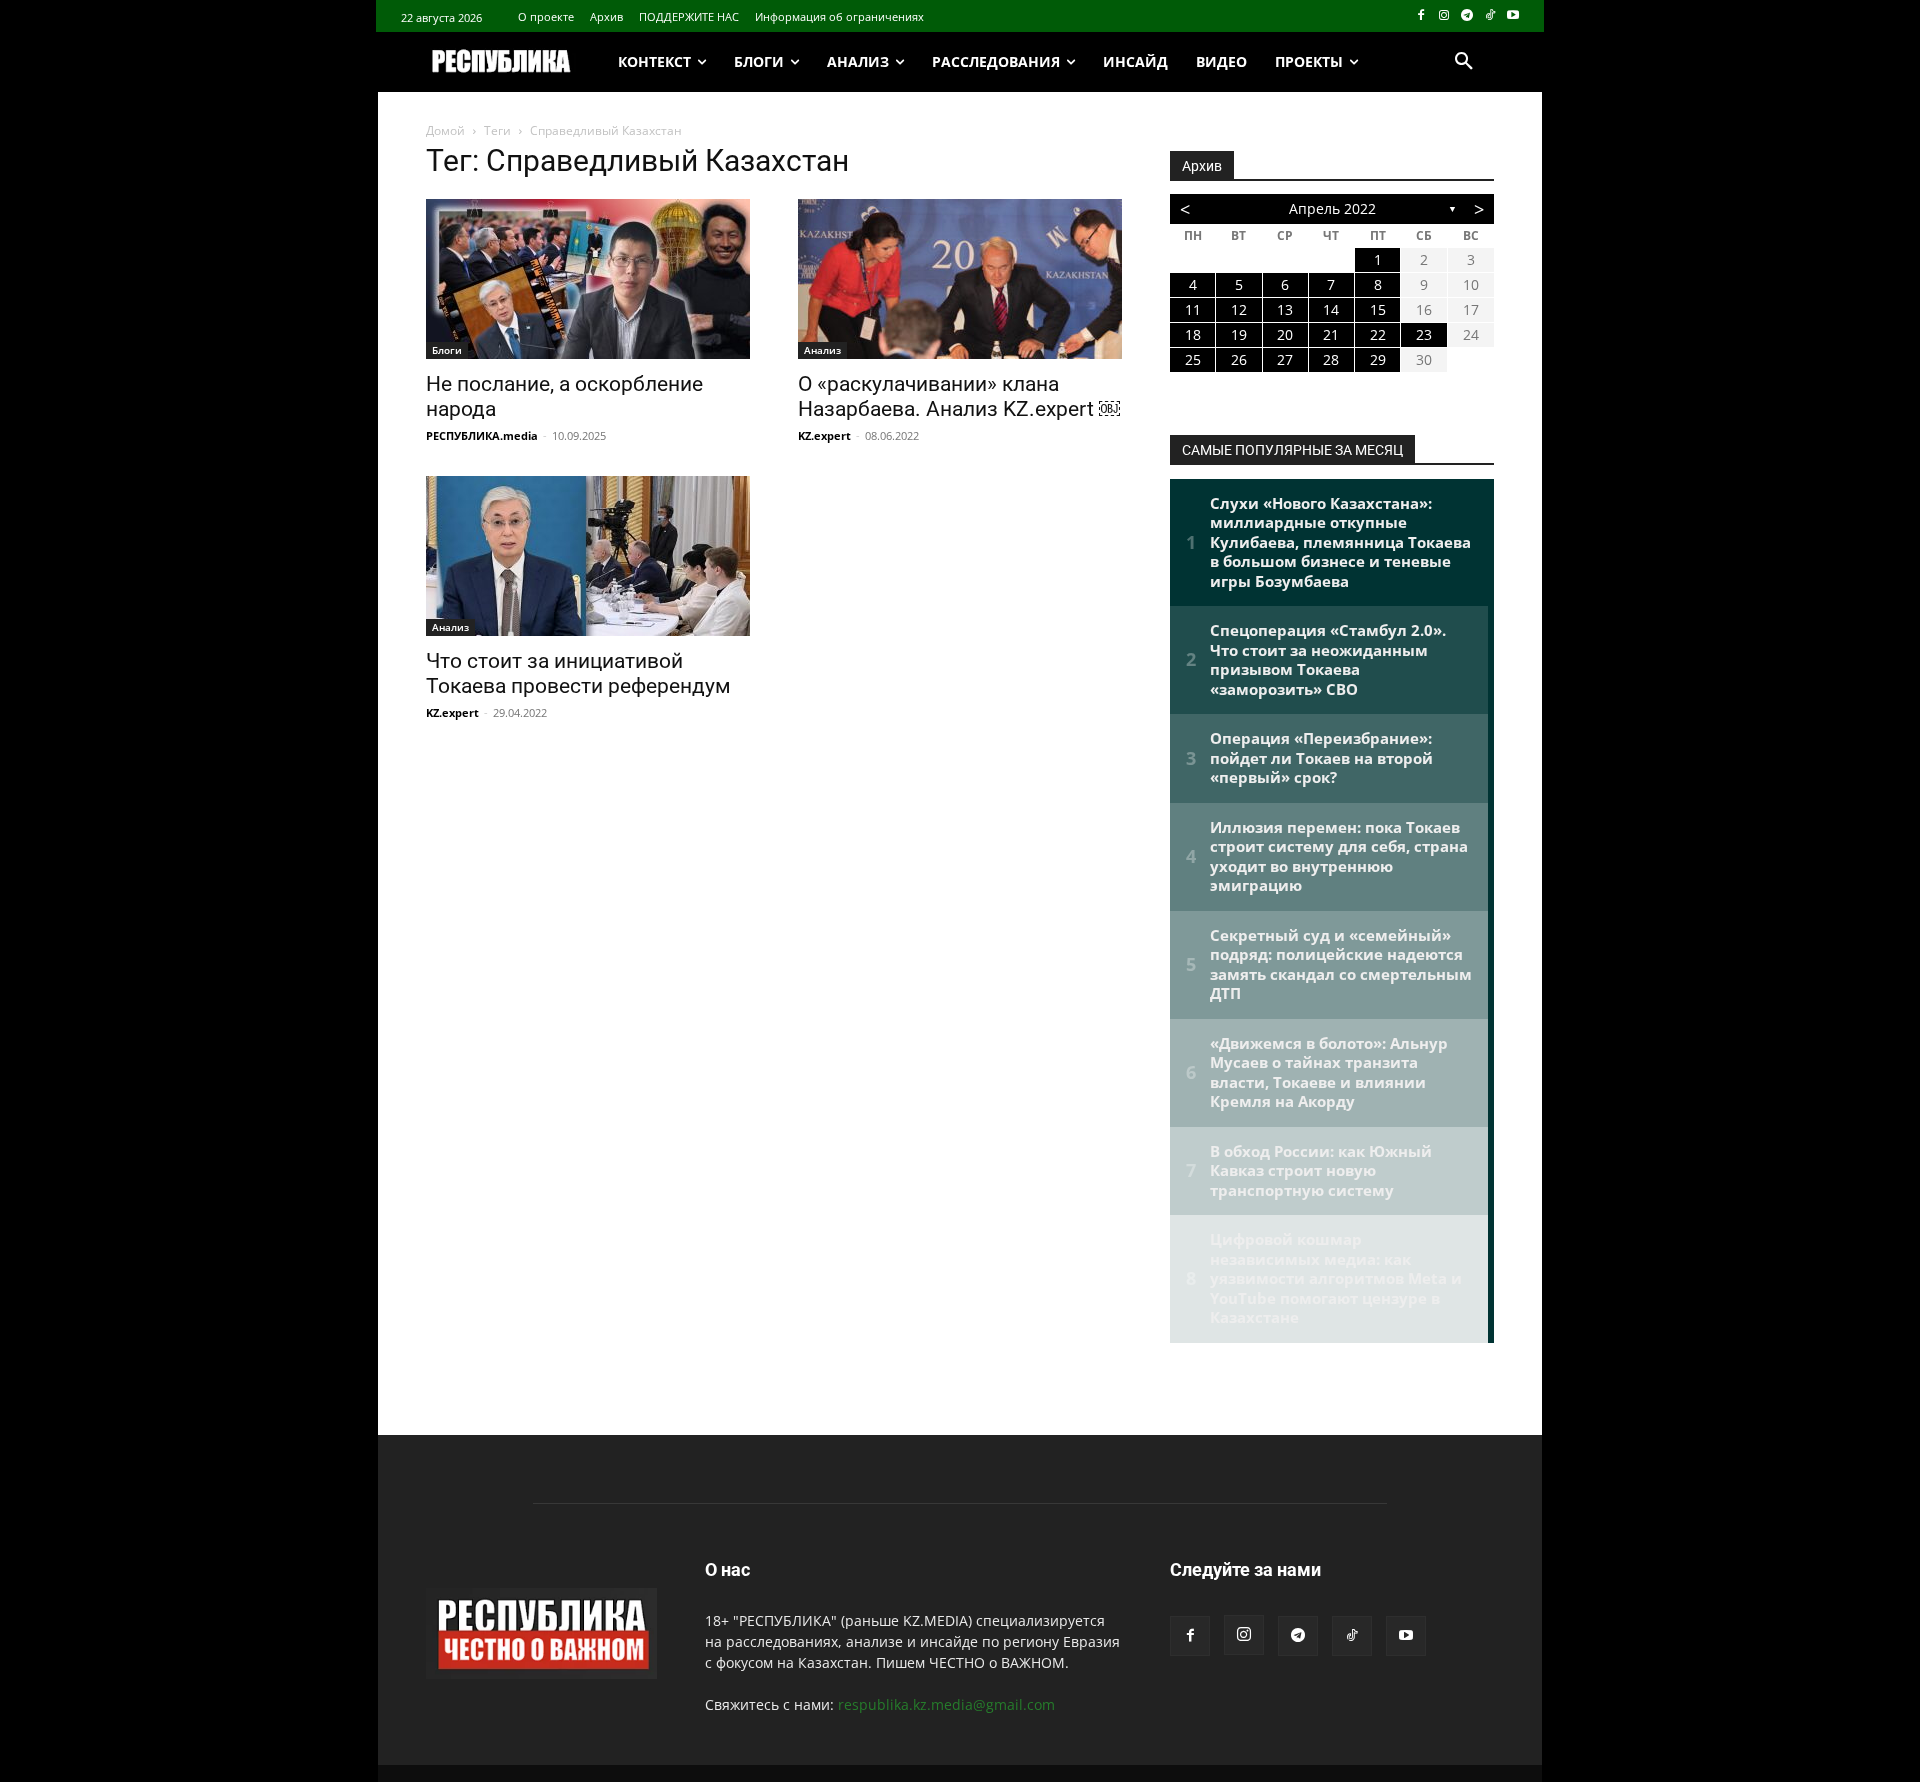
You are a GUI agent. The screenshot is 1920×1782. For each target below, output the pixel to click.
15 (1378, 309)
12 (1239, 309)
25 (1193, 359)
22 (1378, 334)
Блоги (447, 350)
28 (1331, 359)
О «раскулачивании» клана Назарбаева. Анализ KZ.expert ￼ (959, 396)
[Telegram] (1467, 16)
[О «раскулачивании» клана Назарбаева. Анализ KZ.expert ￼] (960, 279)
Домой (445, 130)
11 (1193, 309)
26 (1239, 359)
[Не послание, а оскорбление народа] (588, 279)
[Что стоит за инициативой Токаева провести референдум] (588, 556)
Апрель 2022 (1332, 208)
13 (1285, 309)
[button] (1464, 62)
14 (1331, 309)
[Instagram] (1444, 16)
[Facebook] (1421, 16)
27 (1285, 359)
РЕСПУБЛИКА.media (482, 435)
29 (1378, 359)
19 (1239, 334)
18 (1193, 334)
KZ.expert (824, 435)
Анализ (822, 350)
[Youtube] (1512, 16)
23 (1424, 334)
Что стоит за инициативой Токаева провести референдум (578, 673)
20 (1285, 334)
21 (1331, 334)
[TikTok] (1489, 16)
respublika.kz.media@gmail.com (946, 1704)
